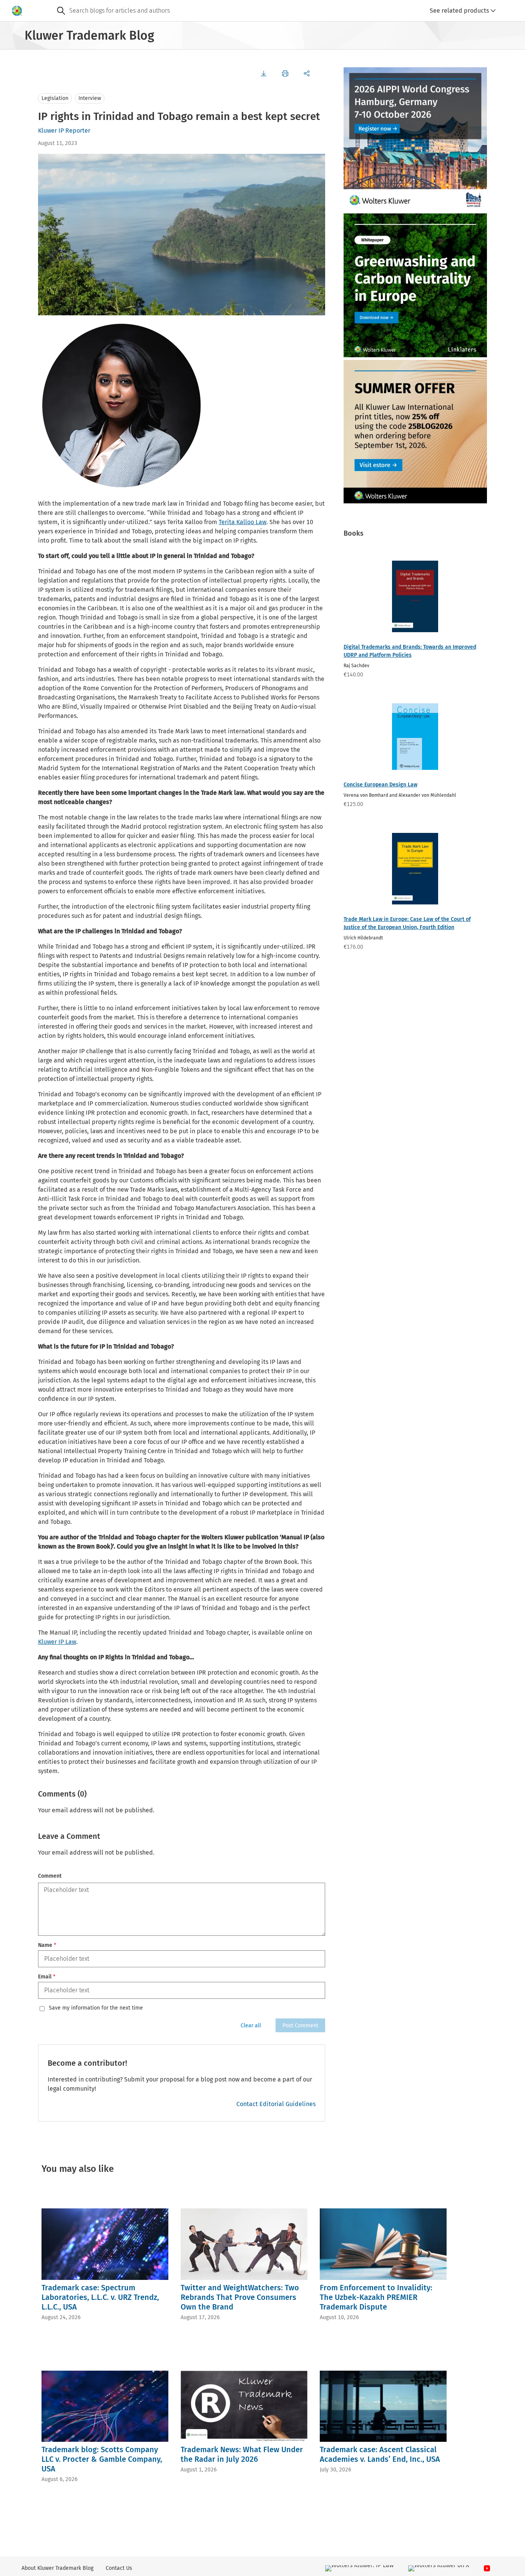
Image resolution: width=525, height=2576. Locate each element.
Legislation (55, 98)
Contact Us (119, 2568)
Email (47, 1977)
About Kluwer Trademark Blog (57, 2568)
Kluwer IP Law (57, 1642)
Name (47, 1945)
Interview (90, 98)
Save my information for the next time (96, 2008)
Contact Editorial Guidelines (276, 2104)
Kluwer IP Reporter (64, 131)
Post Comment (300, 2026)
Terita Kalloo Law (243, 522)
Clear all (251, 2026)
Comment (50, 1876)
